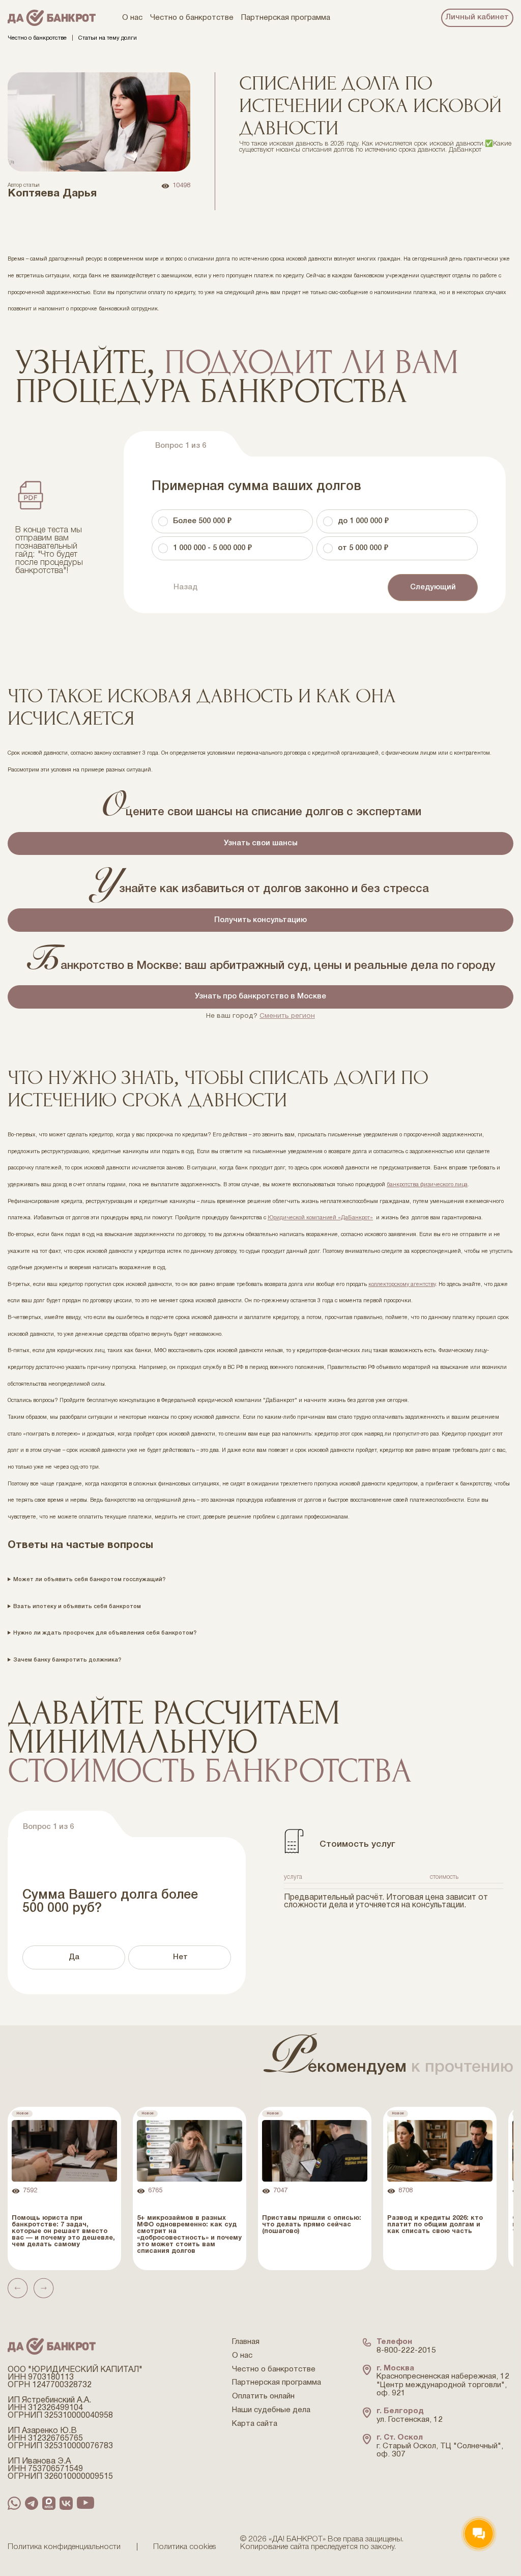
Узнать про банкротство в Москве (260, 996)
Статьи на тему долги (108, 38)
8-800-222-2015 (406, 2351)
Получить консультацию (260, 920)
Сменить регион (287, 1016)
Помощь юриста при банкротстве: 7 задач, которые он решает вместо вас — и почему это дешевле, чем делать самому (63, 2231)
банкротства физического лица (427, 1185)
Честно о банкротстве (37, 38)
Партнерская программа (277, 2383)
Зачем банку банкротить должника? (67, 1660)
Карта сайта (255, 2424)
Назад (185, 587)
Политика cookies (185, 2547)
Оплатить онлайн (263, 2396)
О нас (242, 2356)
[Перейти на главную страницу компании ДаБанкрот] (52, 18)
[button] (18, 2288)
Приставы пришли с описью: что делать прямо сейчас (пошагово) (312, 2225)
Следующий (433, 587)
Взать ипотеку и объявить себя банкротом (77, 1607)
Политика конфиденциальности (64, 2547)
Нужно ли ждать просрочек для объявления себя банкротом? (105, 1633)
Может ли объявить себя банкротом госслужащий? (89, 1580)
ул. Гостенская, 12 (410, 2420)
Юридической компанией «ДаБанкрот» (320, 1218)
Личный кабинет (477, 17)
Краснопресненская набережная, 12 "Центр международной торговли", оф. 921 (443, 2385)
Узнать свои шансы (261, 843)
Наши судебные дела (271, 2410)
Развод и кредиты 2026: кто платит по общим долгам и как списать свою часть (435, 2225)
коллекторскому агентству (402, 1284)
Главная (246, 2342)
